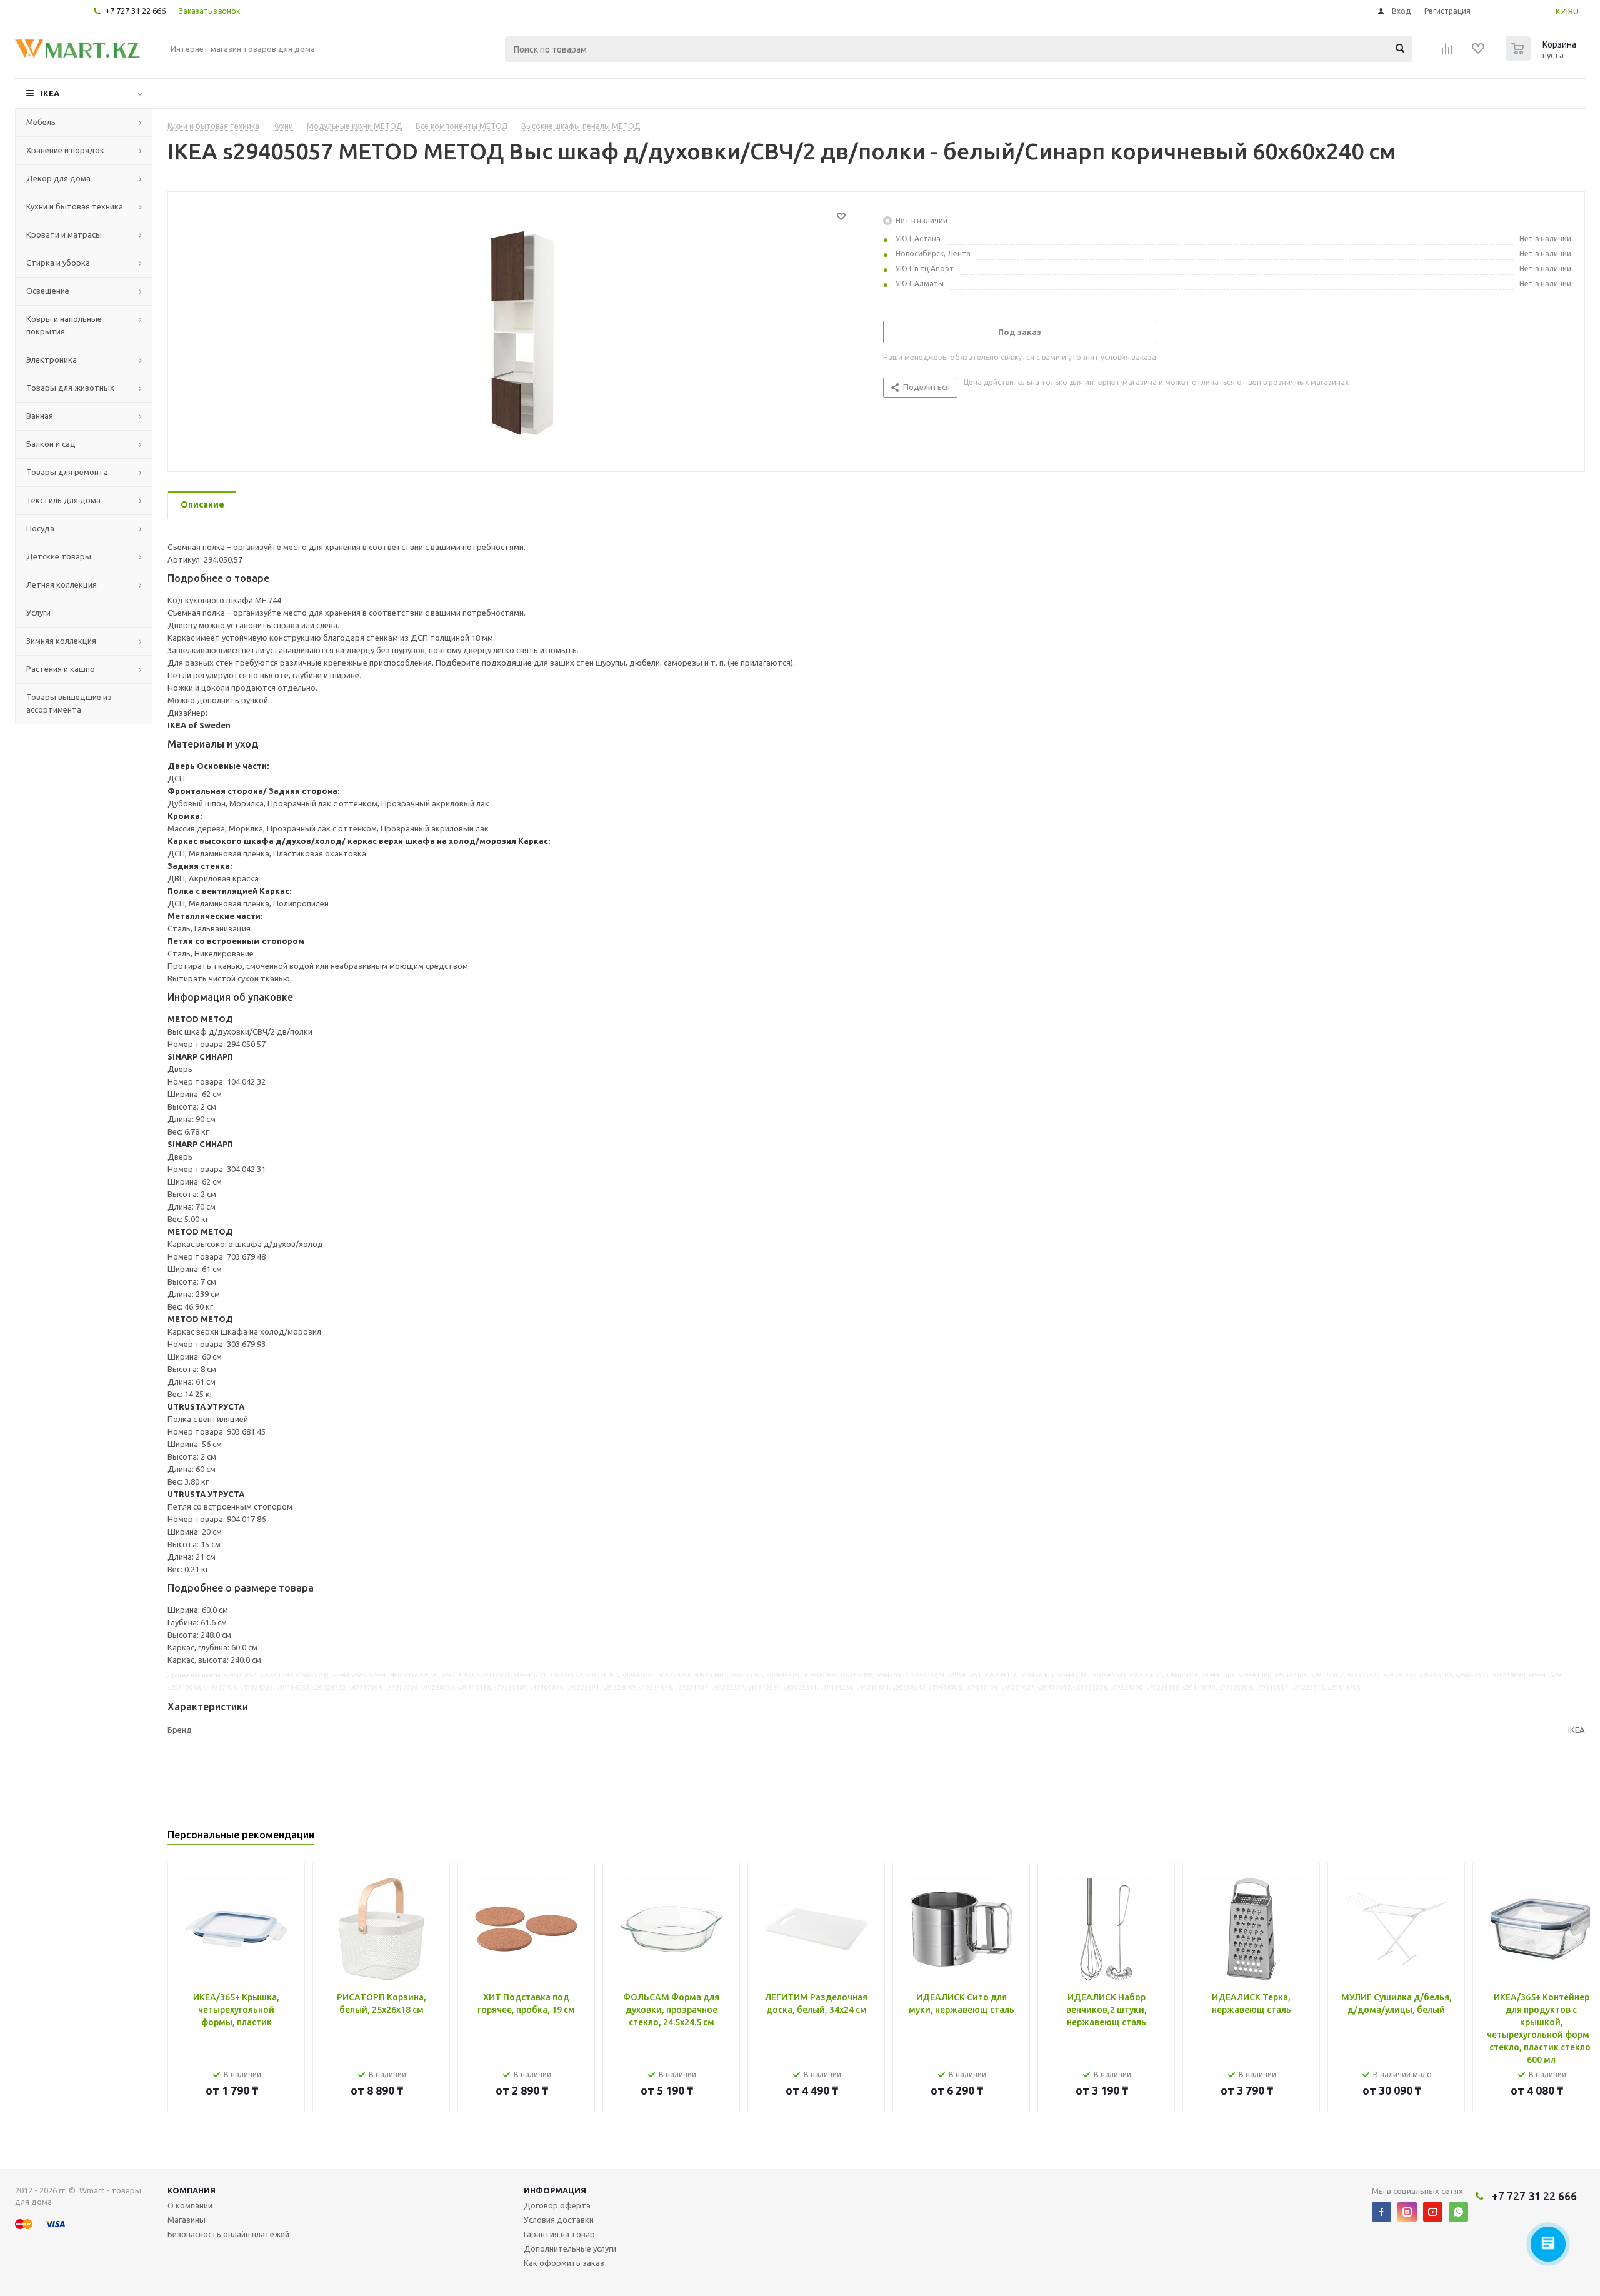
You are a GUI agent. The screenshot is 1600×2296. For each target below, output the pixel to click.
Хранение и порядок (65, 150)
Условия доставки (559, 2220)
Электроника (52, 359)
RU (1573, 11)
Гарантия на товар (559, 2234)
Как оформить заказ (564, 2263)
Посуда (40, 528)
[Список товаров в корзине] (1542, 57)
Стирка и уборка (58, 263)
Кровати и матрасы (64, 234)
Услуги (38, 613)
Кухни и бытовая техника (75, 206)
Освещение (48, 291)
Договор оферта (557, 2205)
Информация (555, 2190)
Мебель (41, 122)
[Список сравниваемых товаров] (1447, 53)
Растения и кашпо (61, 669)
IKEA (50, 93)
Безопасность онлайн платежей (228, 2234)
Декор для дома (58, 178)
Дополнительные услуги (570, 2248)
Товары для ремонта (67, 472)
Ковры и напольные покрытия (64, 325)
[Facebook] (1382, 2212)
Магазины (187, 2220)
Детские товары (59, 556)
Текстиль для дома (63, 500)
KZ (1561, 11)
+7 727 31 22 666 (135, 11)
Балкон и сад (51, 444)
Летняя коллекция (62, 584)
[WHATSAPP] (1458, 2212)
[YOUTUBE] (1433, 2212)
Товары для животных (70, 388)
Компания (192, 2190)
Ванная (40, 416)
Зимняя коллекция (61, 641)
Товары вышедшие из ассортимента (69, 703)
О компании (190, 2205)
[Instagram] (1407, 2212)
